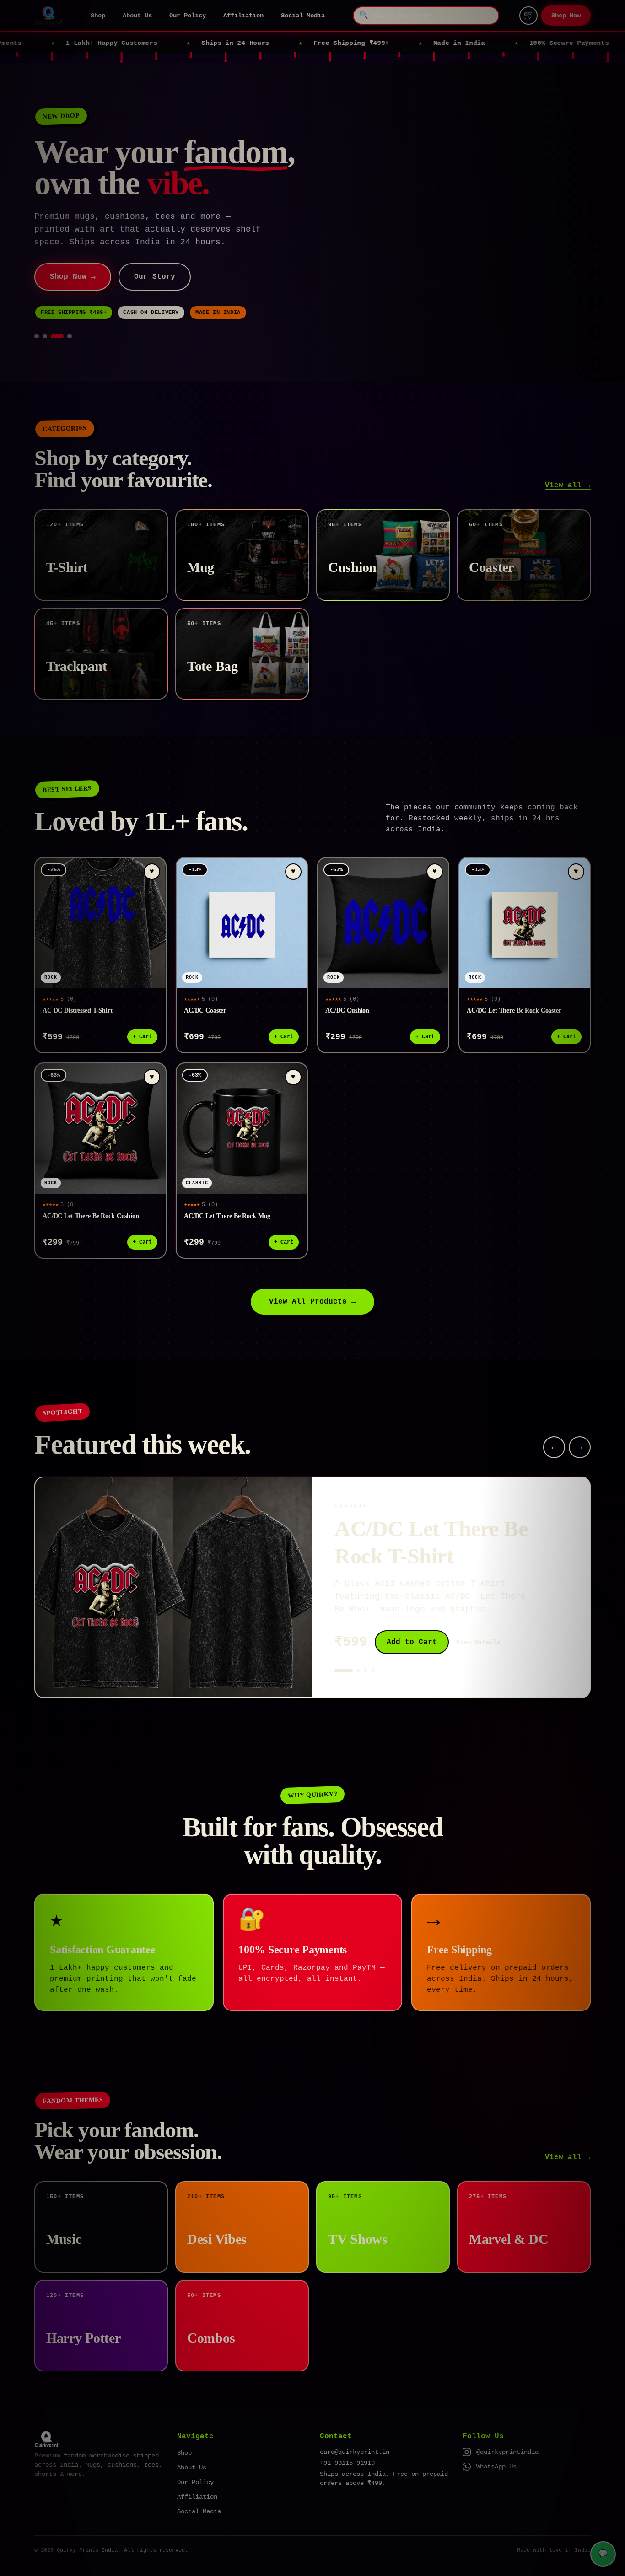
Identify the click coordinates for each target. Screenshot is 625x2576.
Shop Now (566, 16)
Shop (98, 16)
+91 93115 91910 (347, 2437)
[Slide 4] (70, 311)
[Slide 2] (53, 311)
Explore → (70, 251)
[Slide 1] (41, 311)
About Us (137, 16)
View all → (568, 460)
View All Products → (312, 1276)
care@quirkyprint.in (355, 2426)
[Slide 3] (61, 311)
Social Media (303, 16)
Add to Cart (412, 1617)
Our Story (150, 251)
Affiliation (243, 16)
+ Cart (142, 1011)
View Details (478, 1617)
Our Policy (188, 16)
